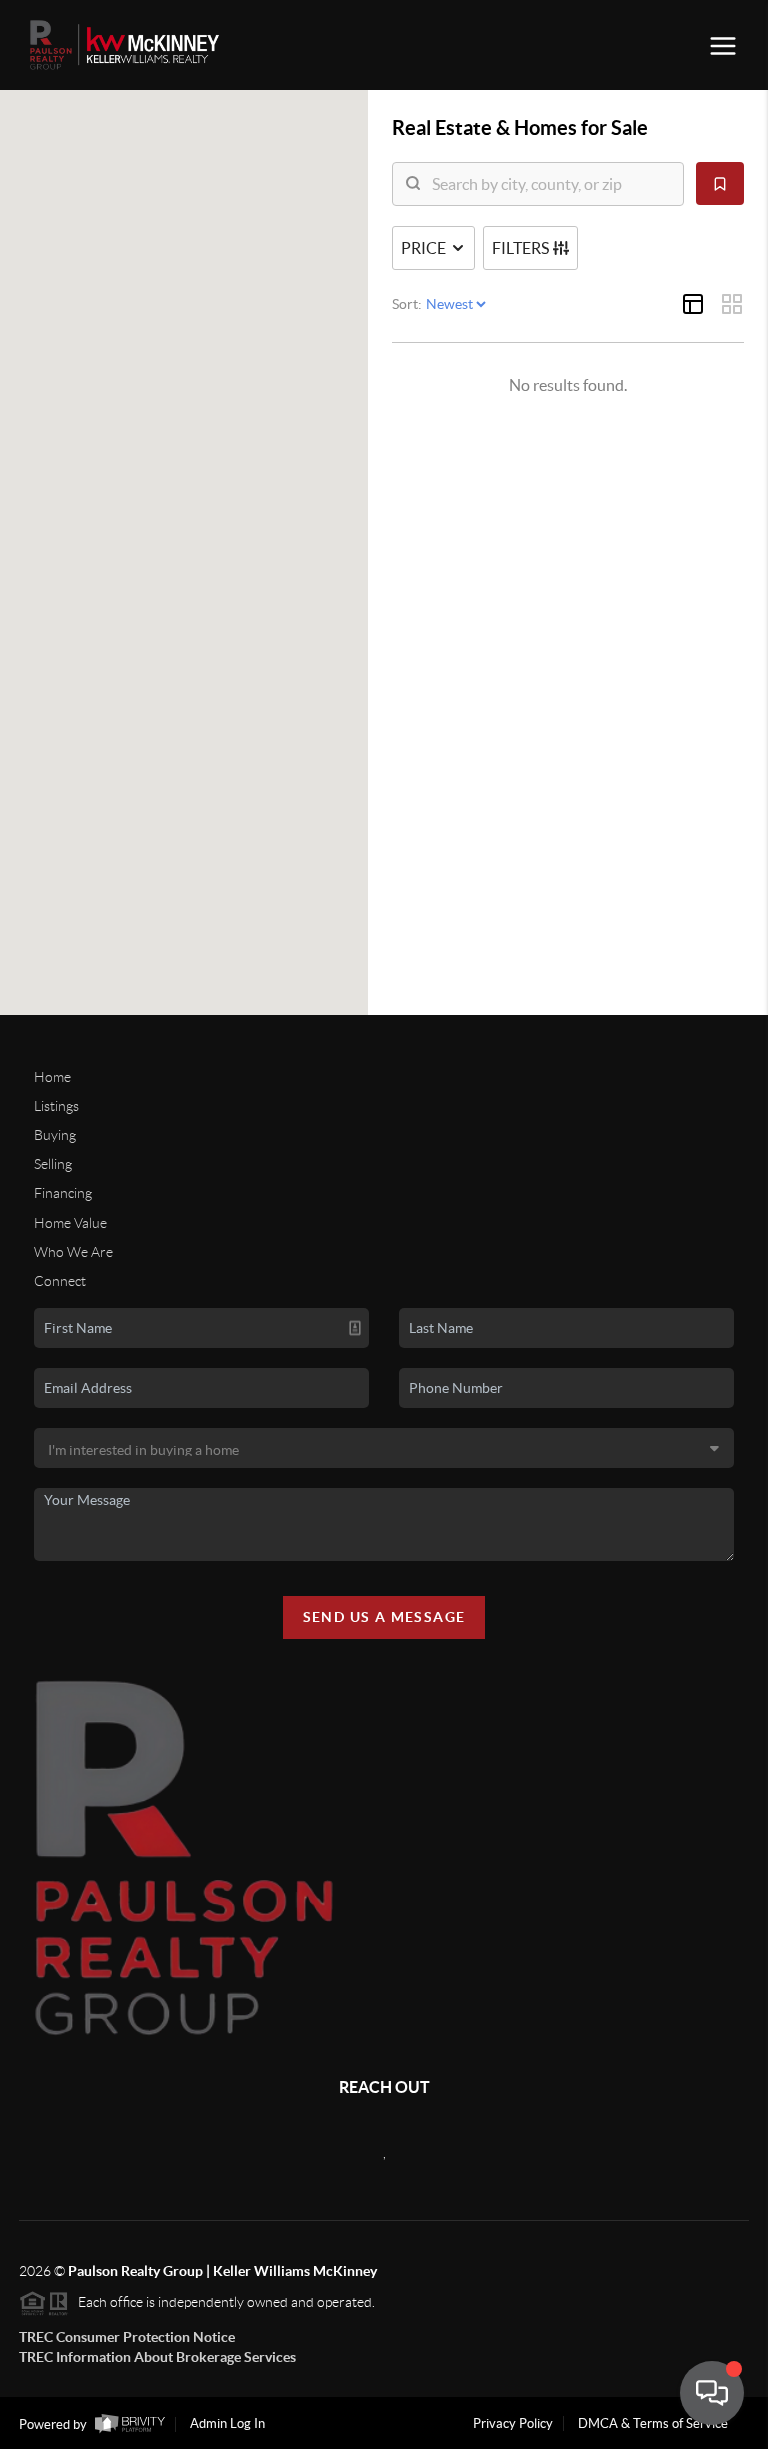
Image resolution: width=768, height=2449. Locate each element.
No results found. (568, 385)
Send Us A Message (384, 1617)
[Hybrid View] (693, 304)
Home (52, 1077)
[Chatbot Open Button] (712, 2393)
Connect (60, 1281)
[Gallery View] (732, 304)
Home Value (70, 1223)
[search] (550, 184)
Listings (56, 1106)
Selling (53, 1164)
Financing (63, 1193)
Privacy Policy (513, 2423)
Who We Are (73, 1252)
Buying (55, 1135)
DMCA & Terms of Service (653, 2423)
